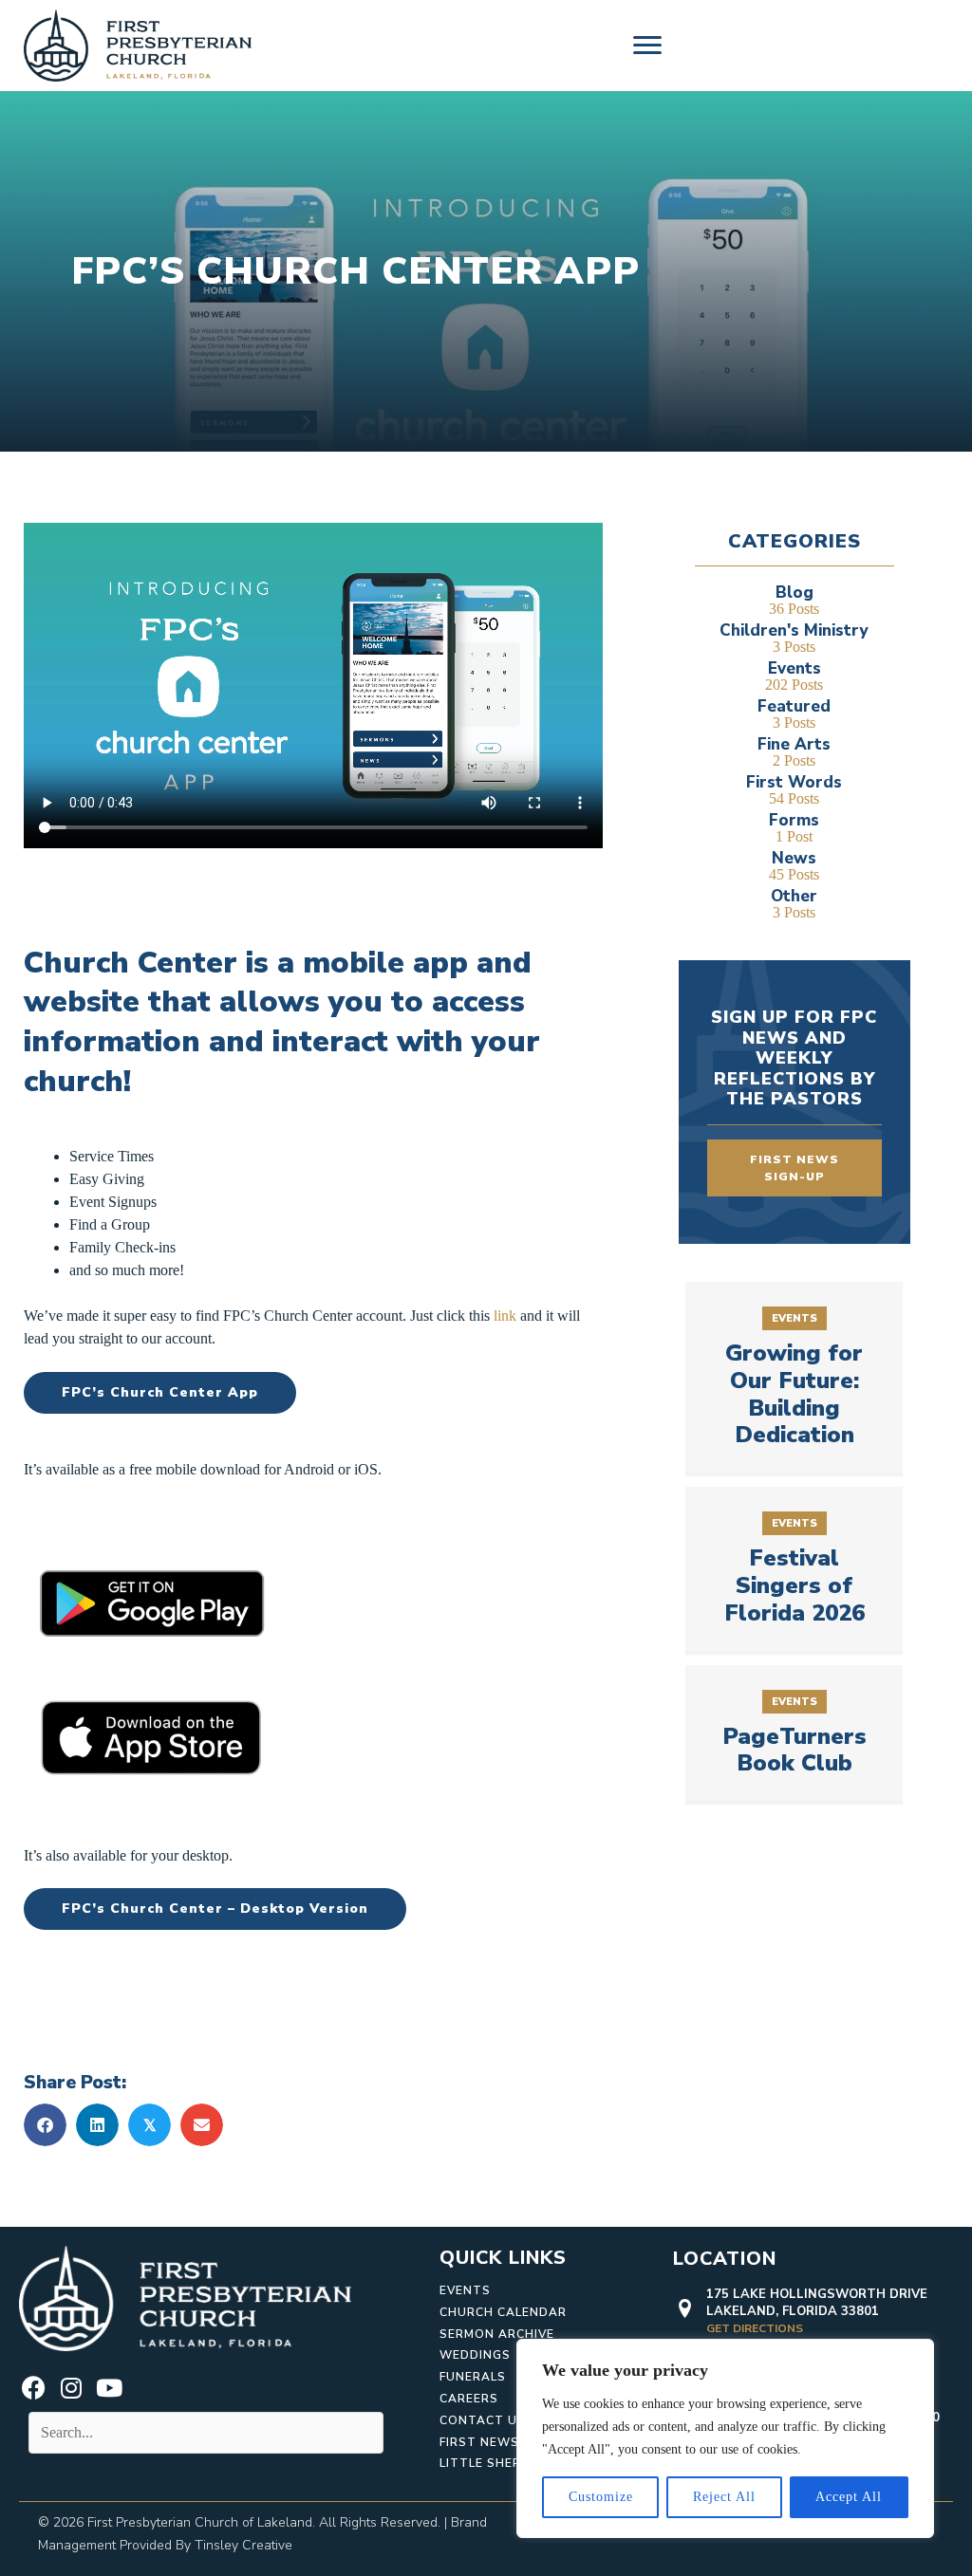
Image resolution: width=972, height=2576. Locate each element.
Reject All (724, 2497)
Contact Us (483, 2420)
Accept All (849, 2497)
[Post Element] (794, 1377)
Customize (601, 2497)
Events (465, 2290)
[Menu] (647, 46)
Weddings (475, 2355)
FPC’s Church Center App (160, 1392)
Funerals (473, 2377)
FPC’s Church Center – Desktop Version (215, 1909)
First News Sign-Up (509, 2442)
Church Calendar (503, 2312)
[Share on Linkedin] (97, 2125)
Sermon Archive (497, 2334)
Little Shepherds (502, 2463)
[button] (33, 2388)
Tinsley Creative (243, 2545)
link (505, 1316)
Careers (469, 2399)
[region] (725, 2438)
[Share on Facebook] (45, 2125)
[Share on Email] (202, 2125)
